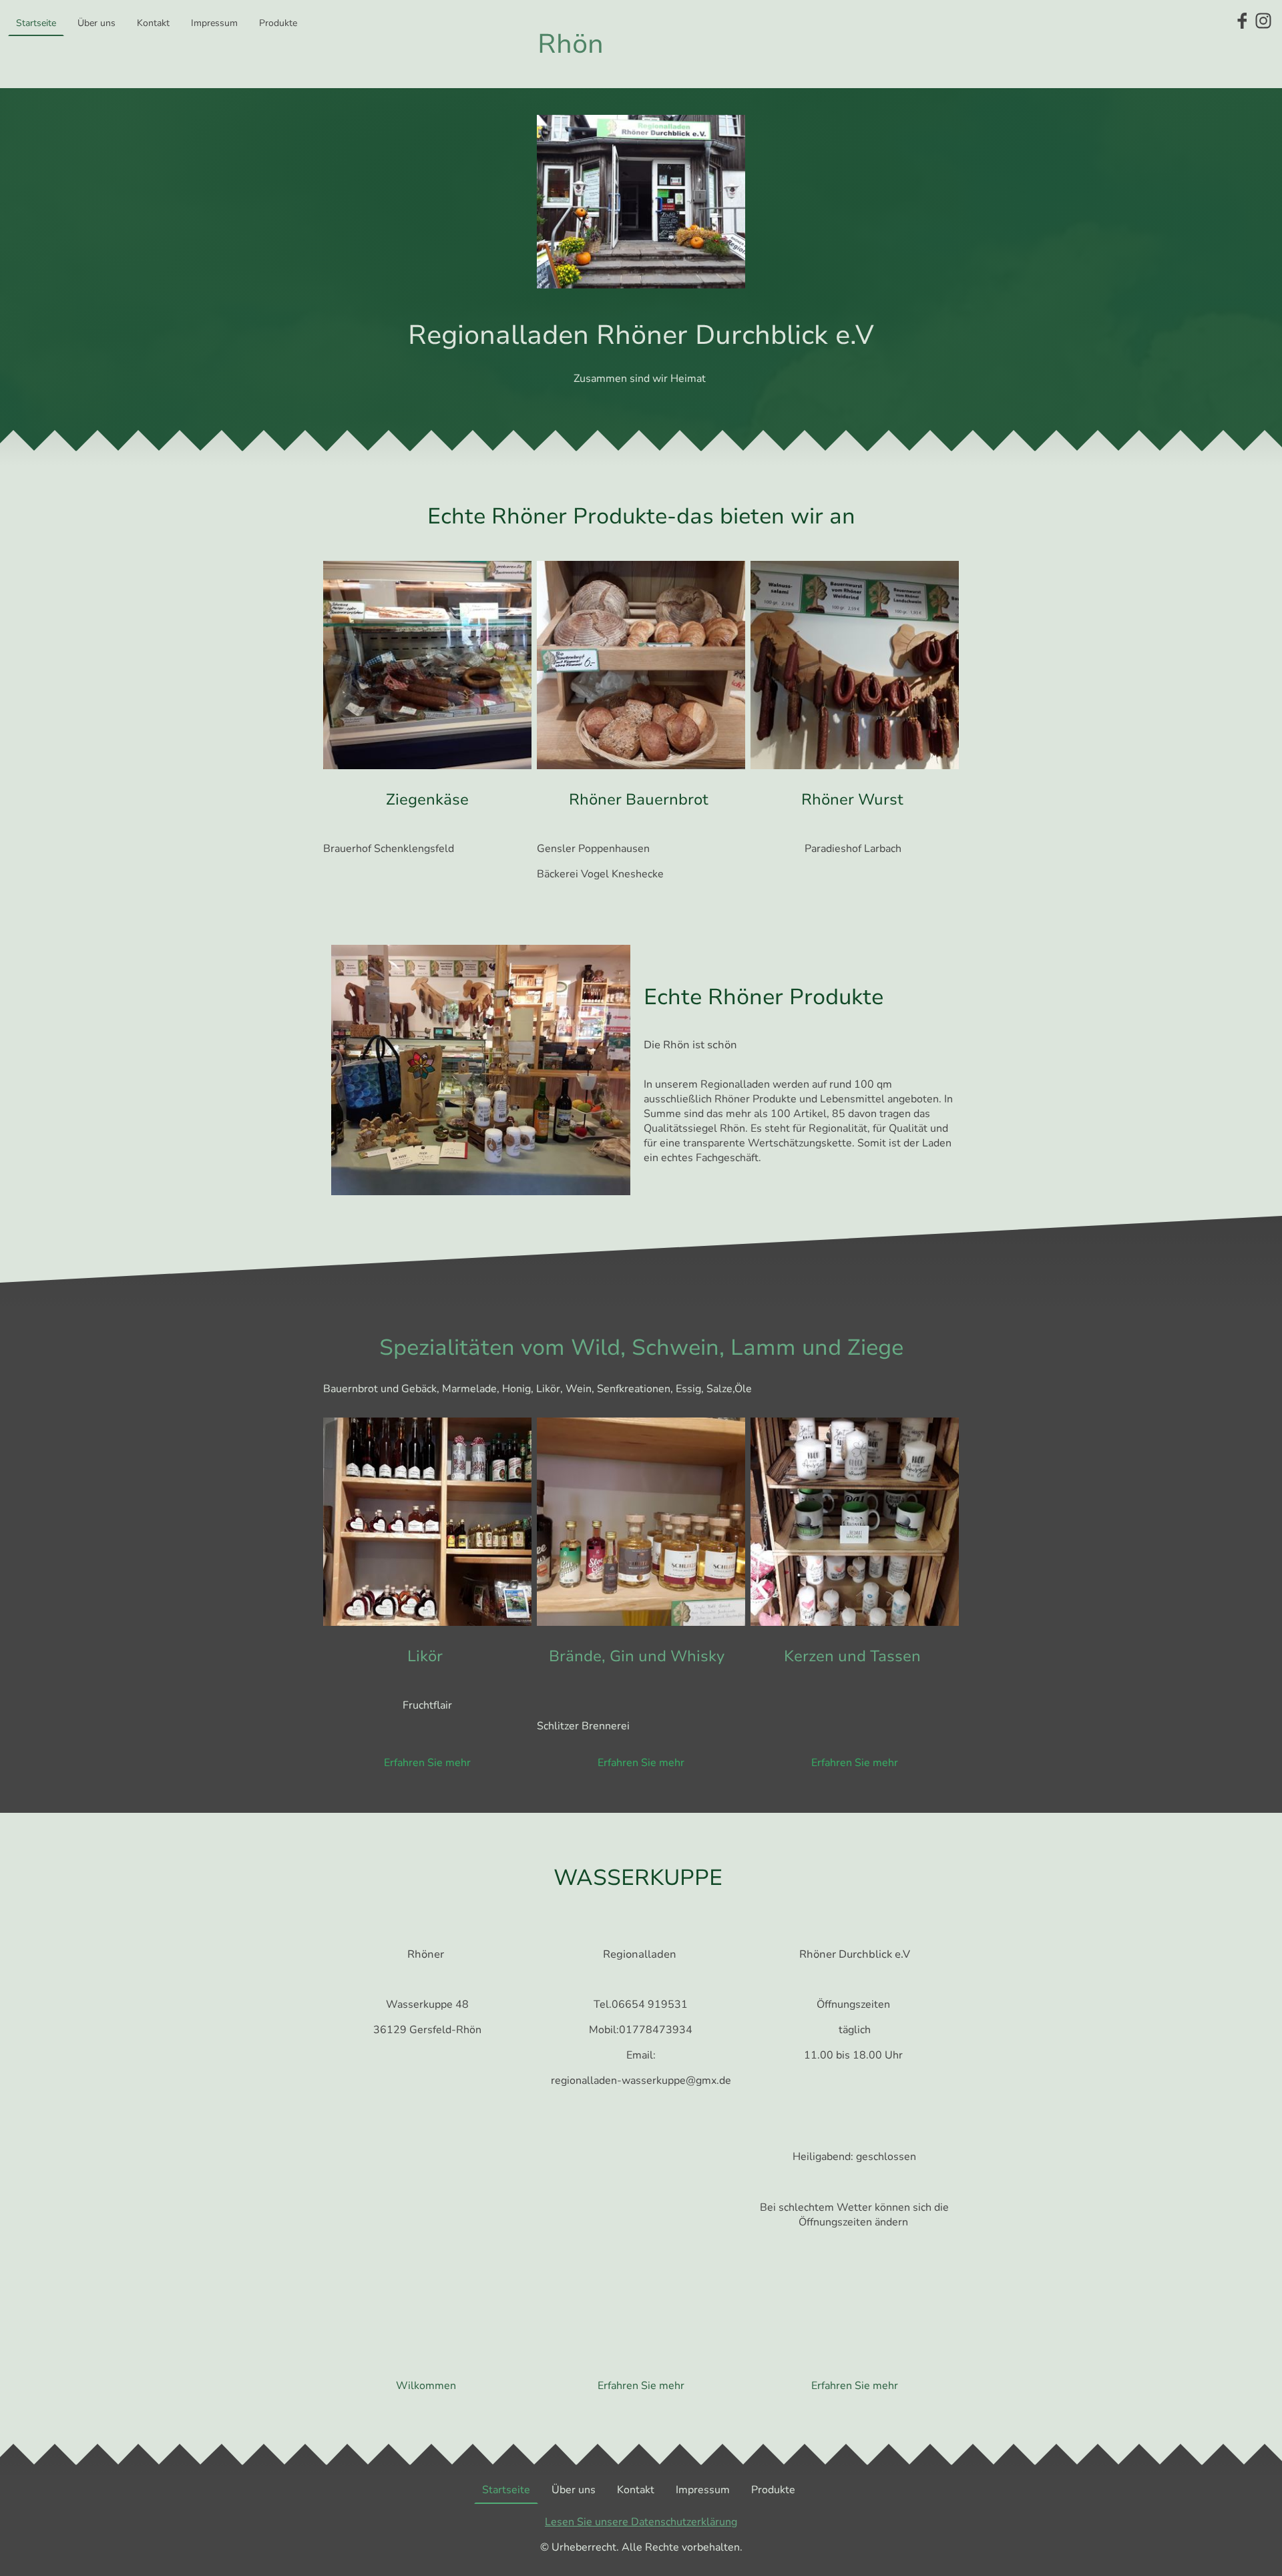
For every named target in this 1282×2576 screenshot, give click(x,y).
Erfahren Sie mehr (427, 1763)
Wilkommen (427, 2386)
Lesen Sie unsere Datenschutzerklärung (641, 2522)
